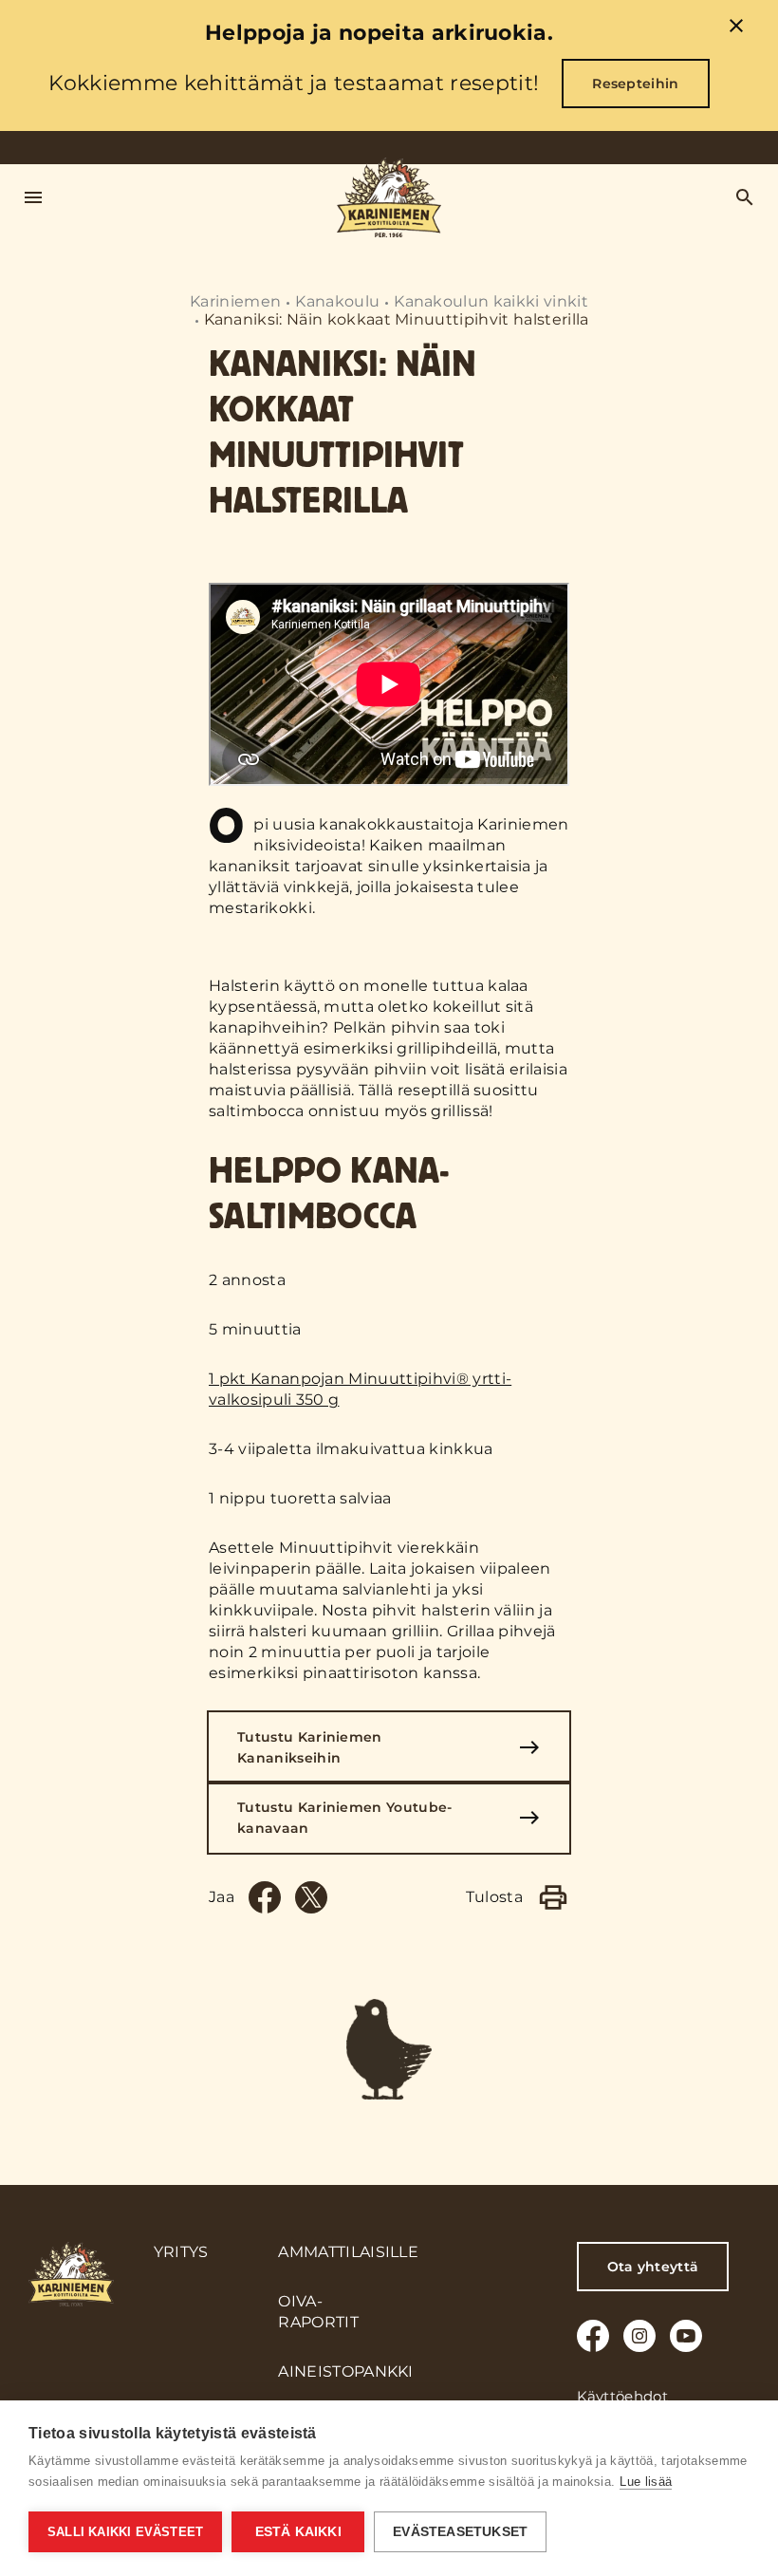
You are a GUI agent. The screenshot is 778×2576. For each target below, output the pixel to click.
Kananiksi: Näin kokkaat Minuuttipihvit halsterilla (397, 319)
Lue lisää (646, 2482)
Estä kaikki (298, 2532)
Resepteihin (636, 84)
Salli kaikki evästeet (125, 2532)
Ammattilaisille (348, 2252)
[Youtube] (686, 2336)
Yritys (181, 2252)
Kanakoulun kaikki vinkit (491, 301)
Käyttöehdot (623, 2396)
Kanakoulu (337, 301)
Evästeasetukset (460, 2532)
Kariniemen (235, 301)
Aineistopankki (345, 2371)
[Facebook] (265, 1897)
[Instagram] (639, 2336)
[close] (736, 28)
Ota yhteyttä (653, 2267)
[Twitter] (311, 1897)
